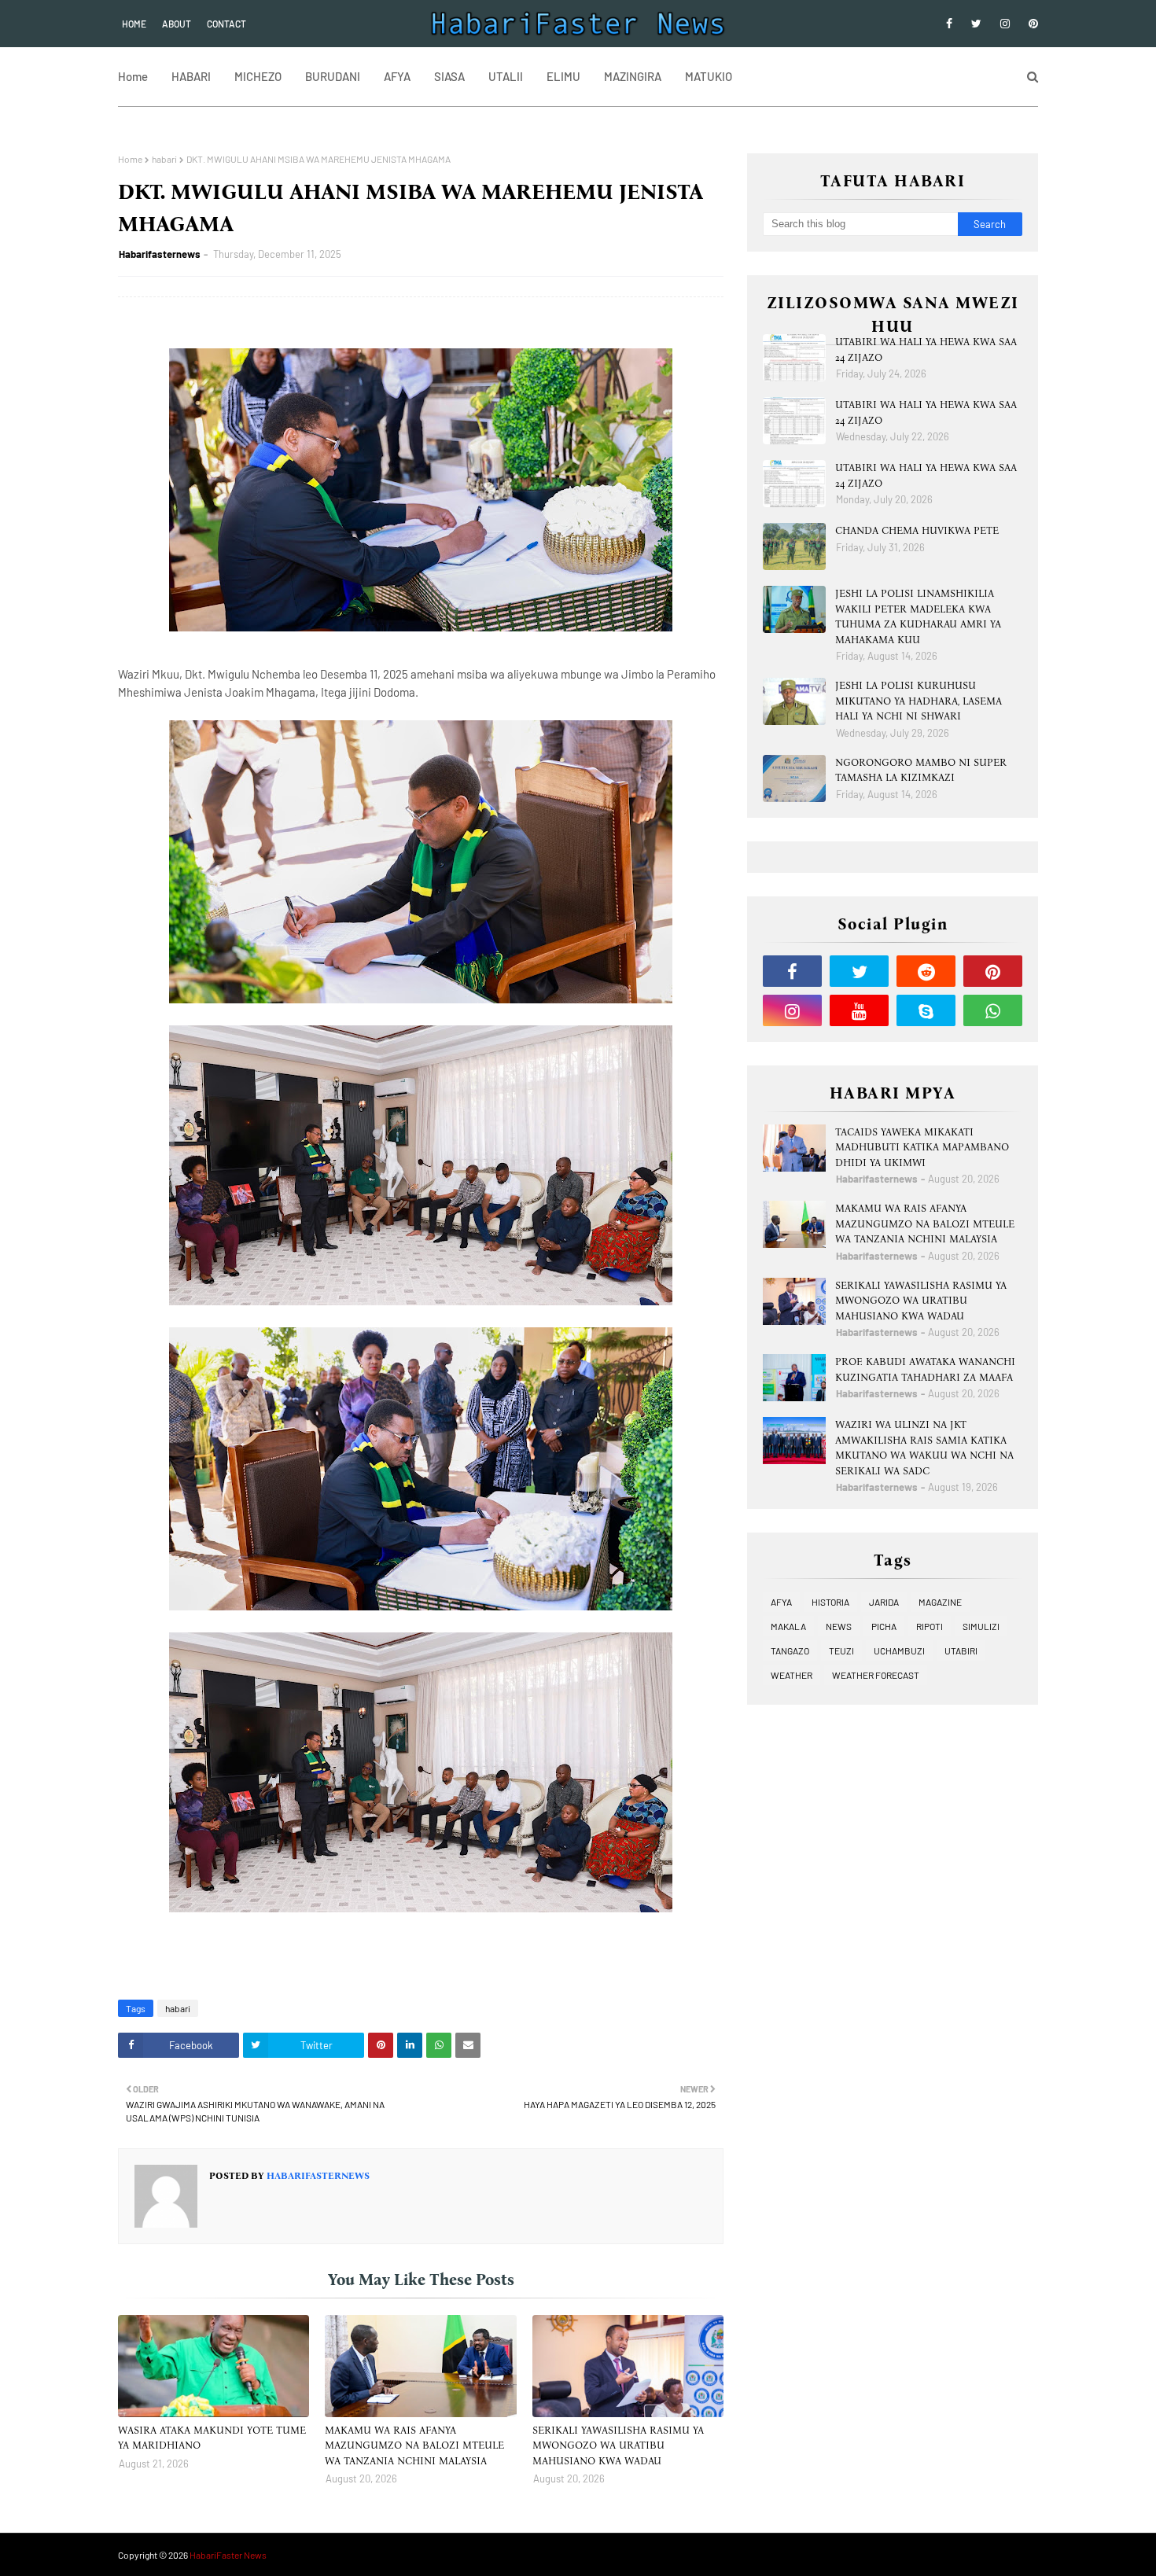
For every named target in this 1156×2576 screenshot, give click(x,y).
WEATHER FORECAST (876, 1675)
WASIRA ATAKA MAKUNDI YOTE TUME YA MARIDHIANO (212, 2438)
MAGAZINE (940, 1602)
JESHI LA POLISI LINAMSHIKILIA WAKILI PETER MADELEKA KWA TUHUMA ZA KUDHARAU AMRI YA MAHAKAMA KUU (918, 616)
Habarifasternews (160, 254)
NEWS (839, 1626)
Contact (226, 24)
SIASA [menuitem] (449, 76)
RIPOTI (930, 1626)
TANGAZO (790, 1650)
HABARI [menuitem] (191, 76)
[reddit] (926, 971)
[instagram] (1005, 24)
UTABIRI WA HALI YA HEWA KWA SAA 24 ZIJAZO (926, 350)
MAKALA (788, 1626)
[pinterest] (1031, 24)
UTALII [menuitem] (506, 76)
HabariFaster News (228, 2555)
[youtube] (859, 1010)
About (177, 24)
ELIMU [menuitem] (563, 76)
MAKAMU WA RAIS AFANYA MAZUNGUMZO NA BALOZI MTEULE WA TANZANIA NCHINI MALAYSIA (414, 2445)
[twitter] (976, 24)
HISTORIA (830, 1602)
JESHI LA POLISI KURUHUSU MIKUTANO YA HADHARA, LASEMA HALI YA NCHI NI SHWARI (919, 701)
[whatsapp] (993, 1010)
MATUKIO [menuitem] (709, 76)
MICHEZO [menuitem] (258, 76)
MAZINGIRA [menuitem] (633, 76)
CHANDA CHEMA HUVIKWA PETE (917, 530)
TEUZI (841, 1650)
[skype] (926, 1010)
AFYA (781, 1602)
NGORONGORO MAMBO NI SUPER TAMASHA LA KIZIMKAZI (921, 770)
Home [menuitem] (133, 76)
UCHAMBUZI (899, 1650)
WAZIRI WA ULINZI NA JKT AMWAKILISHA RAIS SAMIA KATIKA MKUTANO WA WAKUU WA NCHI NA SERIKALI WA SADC (924, 1448)
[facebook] (949, 24)
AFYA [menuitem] (397, 76)
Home (134, 24)
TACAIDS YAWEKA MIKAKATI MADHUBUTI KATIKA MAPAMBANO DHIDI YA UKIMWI (922, 1147)
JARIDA (884, 1602)
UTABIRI (961, 1650)
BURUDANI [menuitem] (333, 76)
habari (164, 159)
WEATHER (792, 1675)
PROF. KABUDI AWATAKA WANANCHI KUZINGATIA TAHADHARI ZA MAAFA (925, 1369)
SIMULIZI (981, 1626)
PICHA (884, 1626)
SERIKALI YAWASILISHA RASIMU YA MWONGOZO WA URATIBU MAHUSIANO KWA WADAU (618, 2445)
